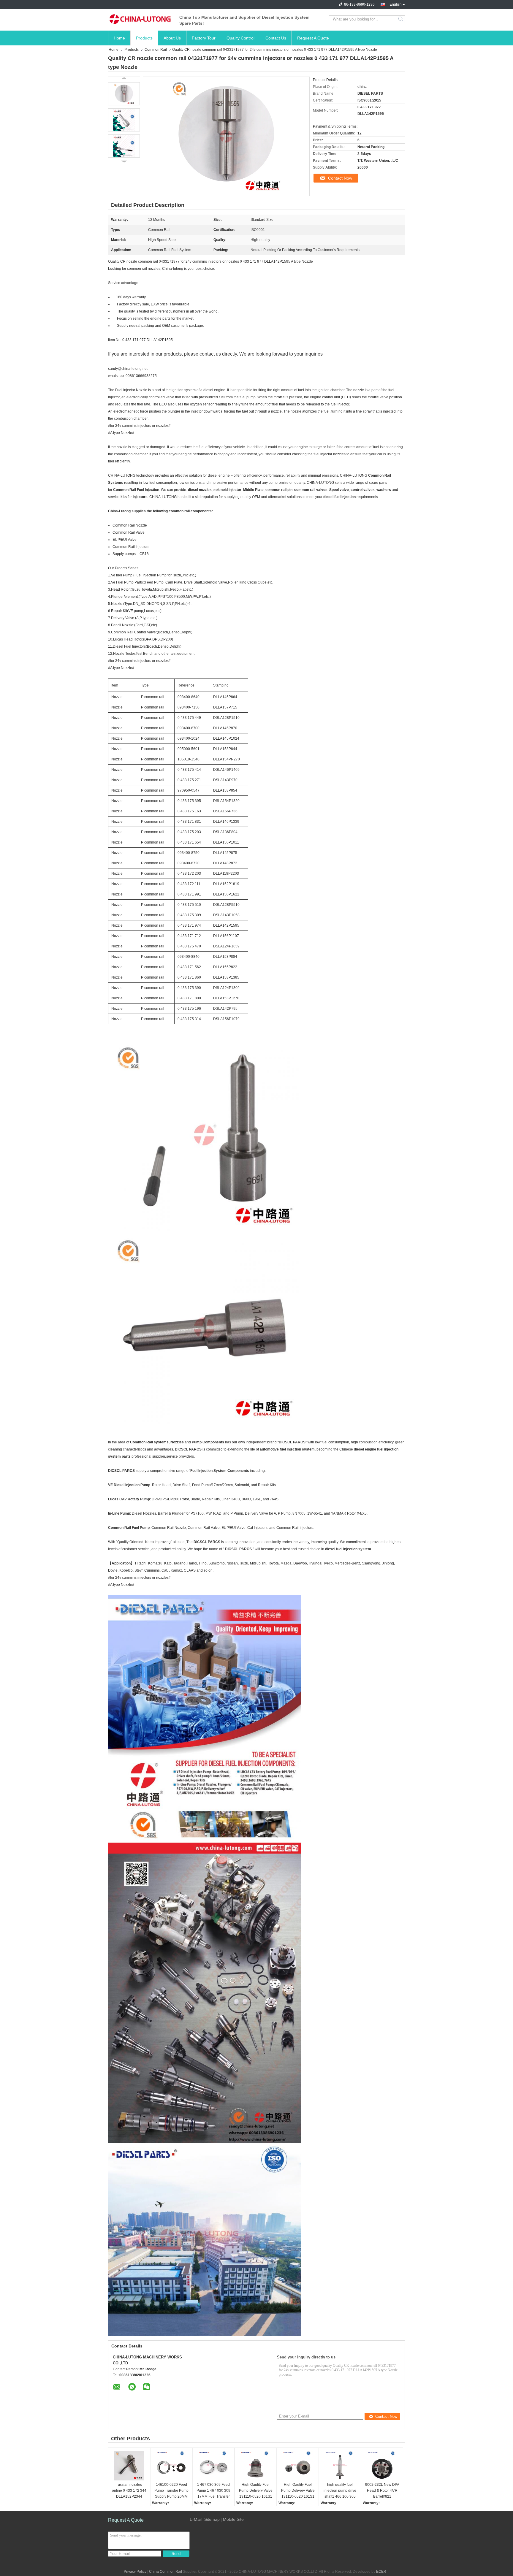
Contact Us (276, 38)
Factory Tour (204, 38)
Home (119, 38)
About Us (172, 38)
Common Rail (156, 50)
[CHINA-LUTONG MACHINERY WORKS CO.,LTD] (141, 19)
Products (144, 38)
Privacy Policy (135, 2572)
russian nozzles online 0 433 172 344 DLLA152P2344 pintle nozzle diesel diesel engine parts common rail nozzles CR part (129, 2491)
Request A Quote (313, 38)
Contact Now (340, 178)
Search (401, 19)
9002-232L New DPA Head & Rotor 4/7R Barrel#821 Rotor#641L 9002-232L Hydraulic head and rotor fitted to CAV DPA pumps (382, 2491)
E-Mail (196, 2519)
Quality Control (240, 38)
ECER (381, 2572)
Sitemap (212, 2519)
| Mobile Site (232, 2519)
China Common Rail (166, 2572)
